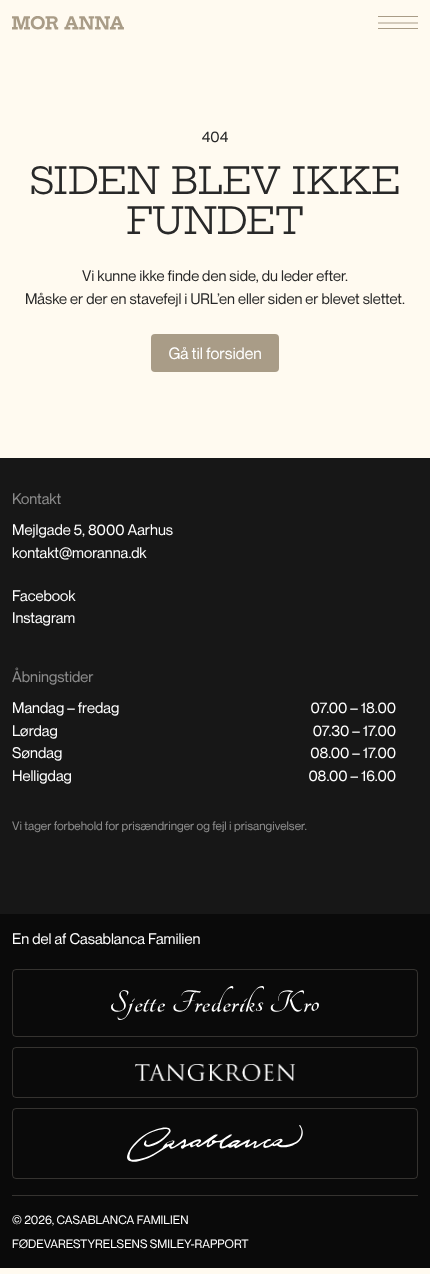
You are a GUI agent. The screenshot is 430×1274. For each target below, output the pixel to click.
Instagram (43, 618)
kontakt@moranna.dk (79, 553)
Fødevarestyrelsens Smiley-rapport (130, 1243)
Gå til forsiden (214, 353)
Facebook (44, 596)
